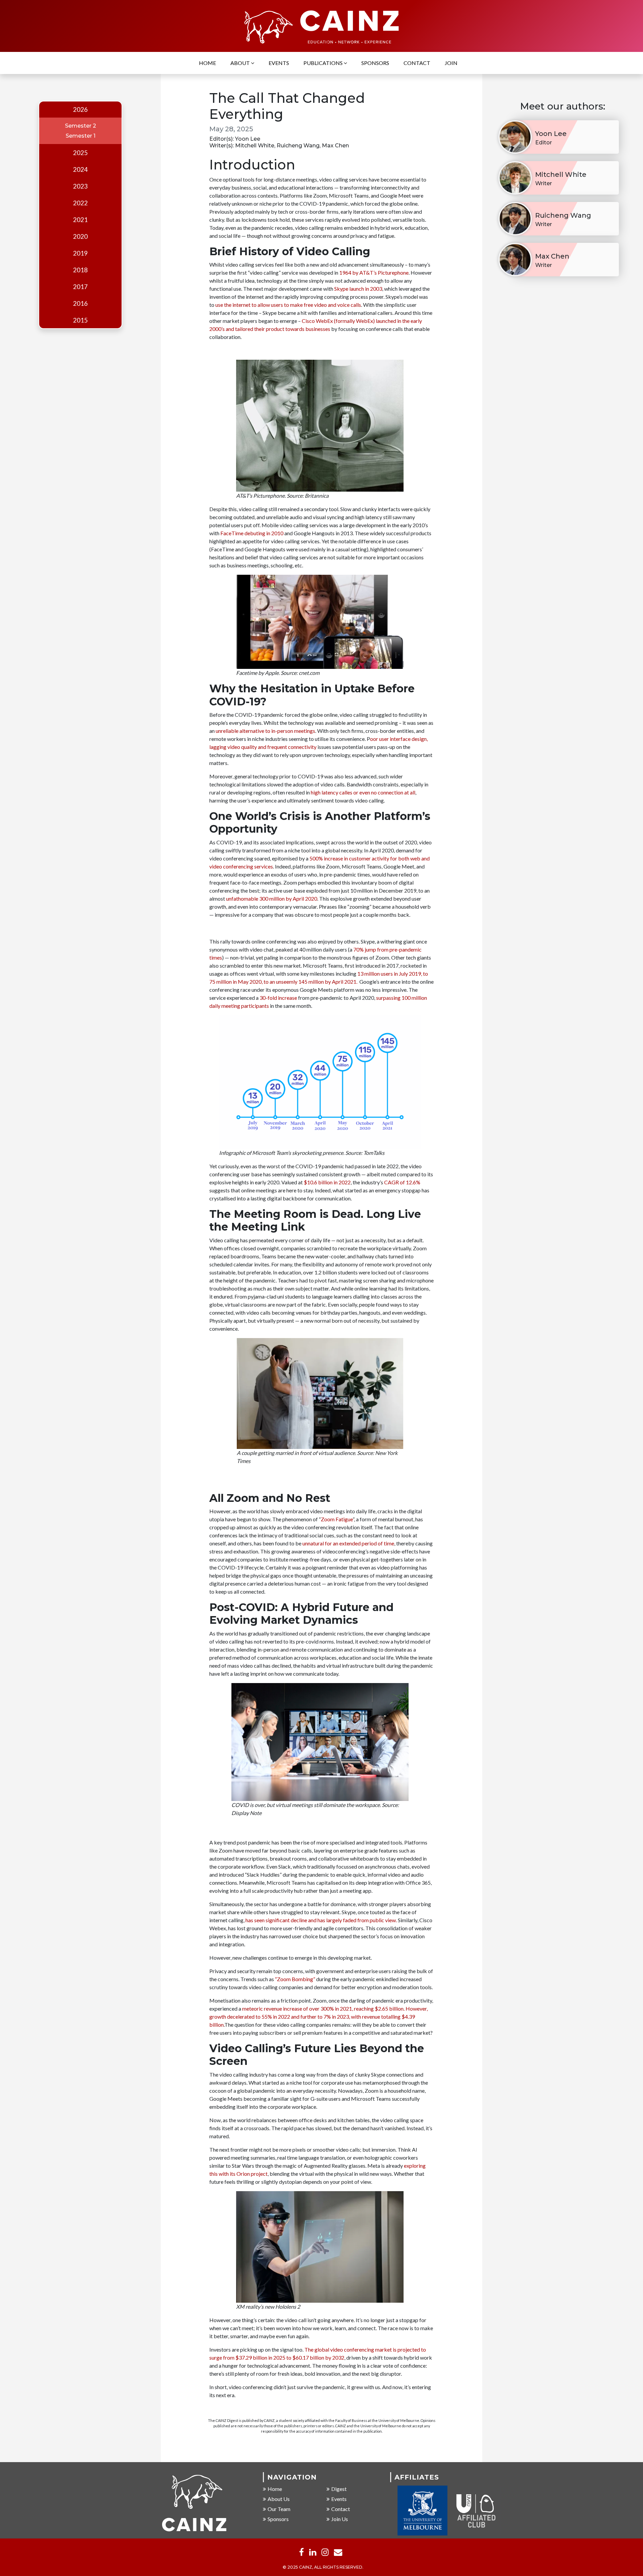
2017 (80, 287)
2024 (80, 169)
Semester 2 (81, 126)
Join (451, 63)
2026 (80, 110)
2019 (80, 253)
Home (207, 63)
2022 (80, 203)
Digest (339, 2489)
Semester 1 (81, 136)
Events (279, 63)
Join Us (340, 2519)
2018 (80, 270)
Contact (417, 63)
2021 (80, 220)
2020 (80, 236)
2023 (80, 186)
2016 (80, 303)
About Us (279, 2499)
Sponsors (375, 63)
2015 (80, 320)
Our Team (279, 2509)
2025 (80, 153)
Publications (324, 63)
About (241, 63)
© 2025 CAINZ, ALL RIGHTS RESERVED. (323, 2567)
